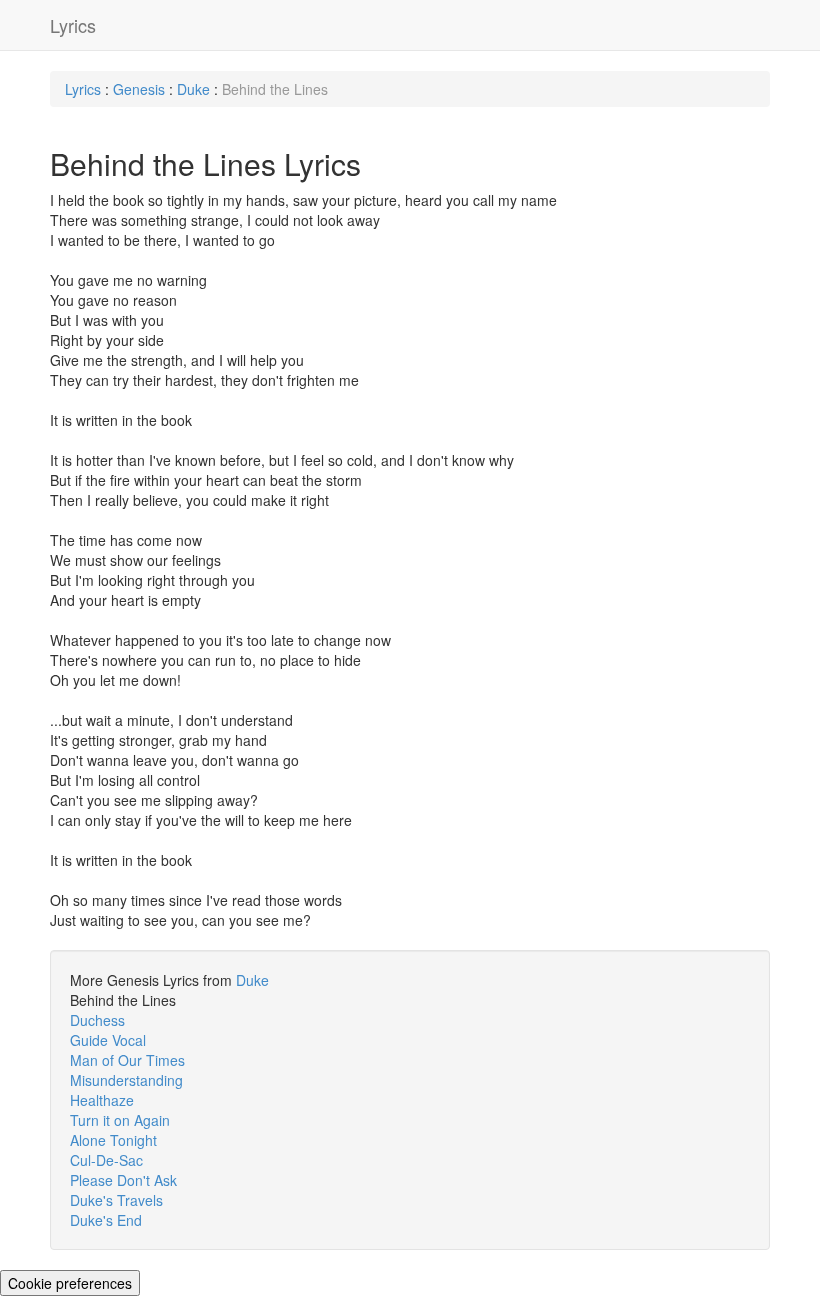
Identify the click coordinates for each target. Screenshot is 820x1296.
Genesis (139, 89)
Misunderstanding (126, 1080)
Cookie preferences (70, 1283)
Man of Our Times (127, 1060)
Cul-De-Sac (106, 1160)
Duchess (97, 1020)
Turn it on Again (120, 1120)
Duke (193, 89)
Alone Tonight (113, 1140)
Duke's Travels (116, 1200)
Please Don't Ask (123, 1180)
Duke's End (106, 1220)
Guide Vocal (108, 1040)
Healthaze (102, 1100)
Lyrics (73, 25)
